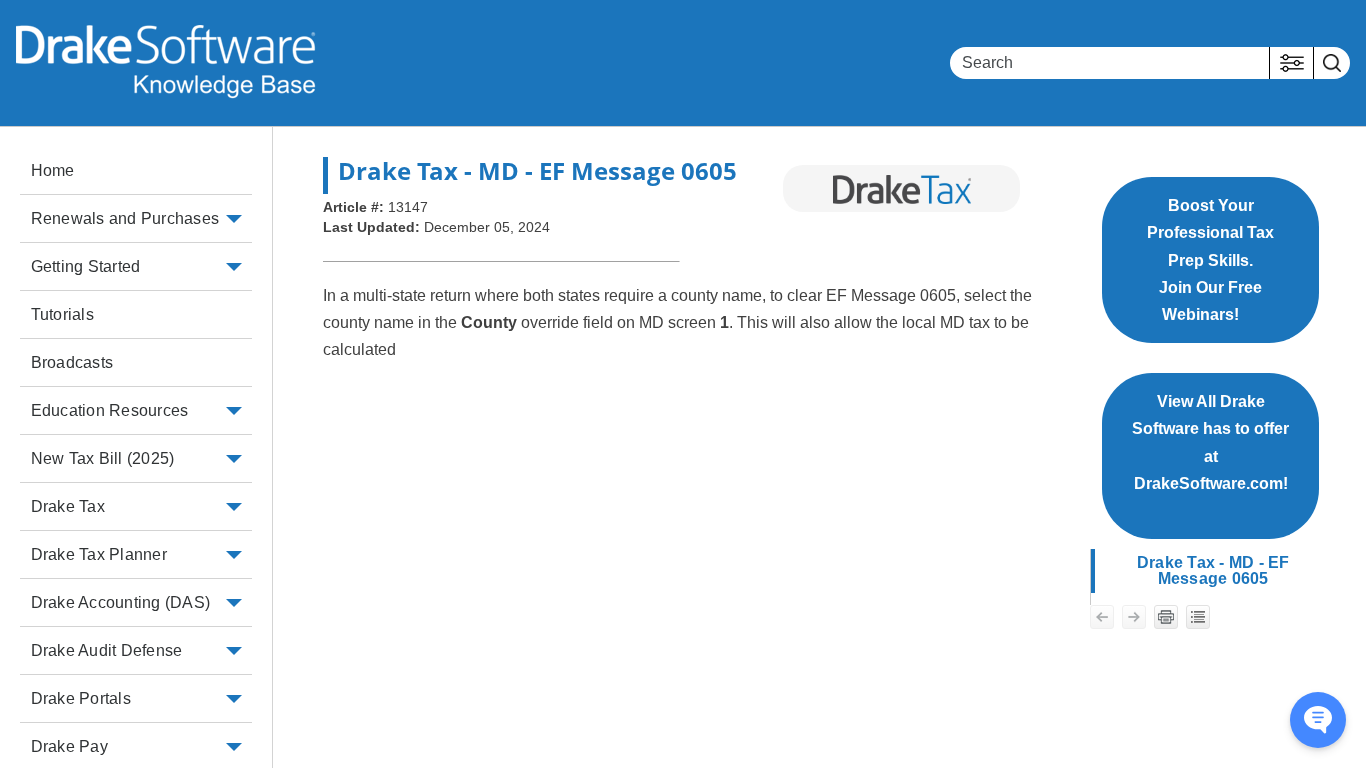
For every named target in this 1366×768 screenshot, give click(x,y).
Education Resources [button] (110, 410)
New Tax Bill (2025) (103, 458)
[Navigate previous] (1102, 617)
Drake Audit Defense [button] (107, 650)
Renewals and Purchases (125, 218)
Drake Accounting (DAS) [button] (121, 602)
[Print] (1166, 617)
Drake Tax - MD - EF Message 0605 (1213, 570)
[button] (1291, 63)
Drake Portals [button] (81, 698)
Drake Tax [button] (68, 506)
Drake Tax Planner (99, 554)
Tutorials (62, 314)
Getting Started (86, 266)
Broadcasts (72, 362)
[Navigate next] (1134, 617)
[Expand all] (1198, 617)
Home (53, 170)
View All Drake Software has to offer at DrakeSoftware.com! (1210, 456)
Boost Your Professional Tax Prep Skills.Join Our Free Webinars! (1210, 260)
